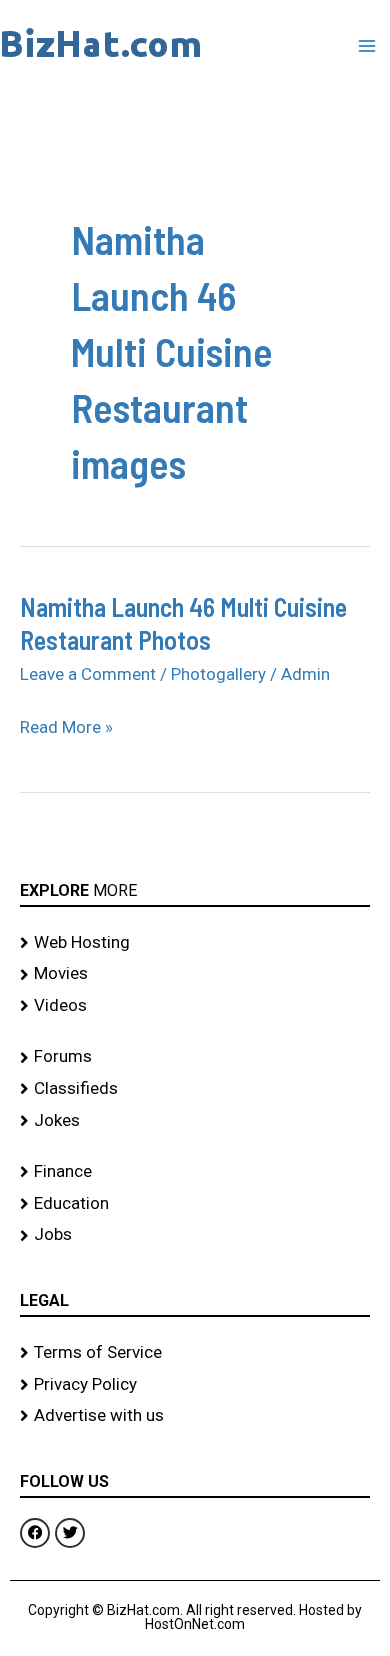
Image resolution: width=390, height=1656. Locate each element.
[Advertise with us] (195, 1416)
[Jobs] (195, 1235)
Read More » (66, 728)
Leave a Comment (88, 674)
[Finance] (195, 1172)
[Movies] (195, 974)
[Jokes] (195, 1121)
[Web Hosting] (195, 943)
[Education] (195, 1204)
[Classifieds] (195, 1089)
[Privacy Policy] (195, 1385)
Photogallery (218, 674)
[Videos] (195, 1006)
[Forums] (195, 1057)
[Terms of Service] (195, 1353)
